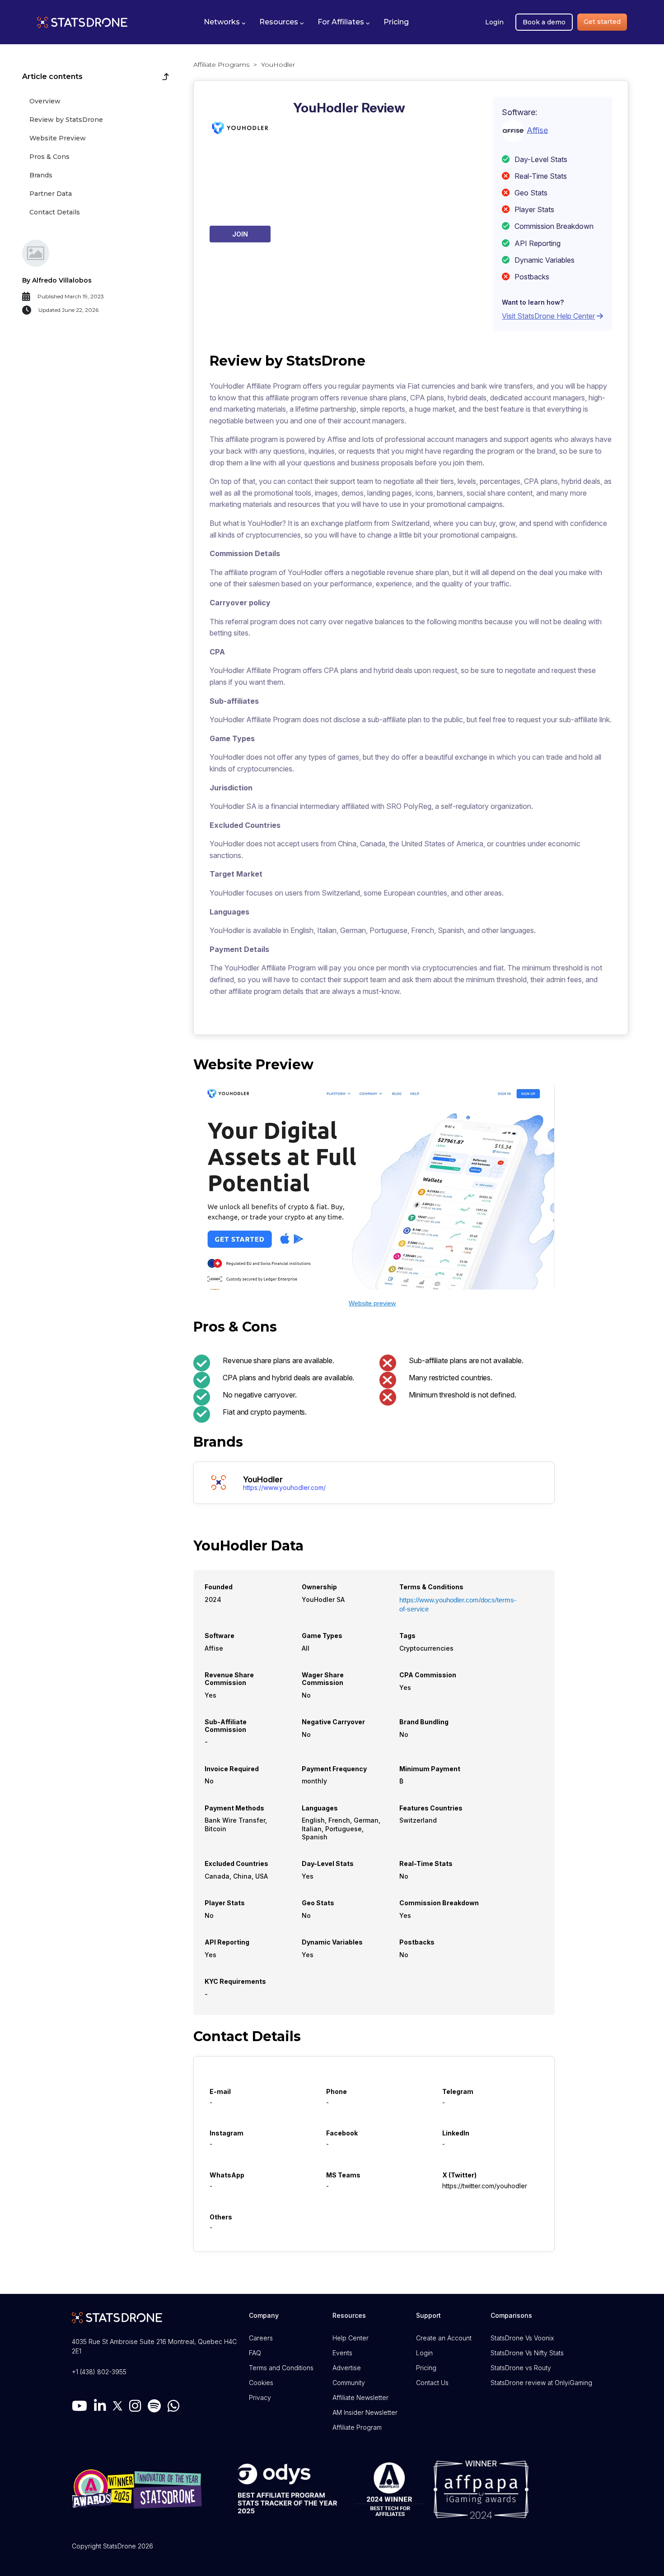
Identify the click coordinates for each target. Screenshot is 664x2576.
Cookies (261, 2383)
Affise (537, 130)
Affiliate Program (357, 2427)
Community (349, 2383)
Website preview (372, 1303)
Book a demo (544, 22)
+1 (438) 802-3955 (99, 2372)
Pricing (426, 2368)
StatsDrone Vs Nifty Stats (527, 2353)
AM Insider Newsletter (365, 2412)
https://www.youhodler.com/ (284, 1488)
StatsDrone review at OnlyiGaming (541, 2383)
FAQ (255, 2353)
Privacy (260, 2397)
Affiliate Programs (221, 65)
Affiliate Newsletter (360, 2397)
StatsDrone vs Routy (521, 2368)
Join (240, 234)
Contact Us (432, 2383)
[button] (225, 22)
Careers (261, 2338)
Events (342, 2353)
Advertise (347, 2368)
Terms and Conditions (281, 2368)
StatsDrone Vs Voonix (522, 2338)
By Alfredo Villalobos (57, 280)
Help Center (351, 2338)
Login (494, 22)
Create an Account (444, 2338)
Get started (602, 22)
